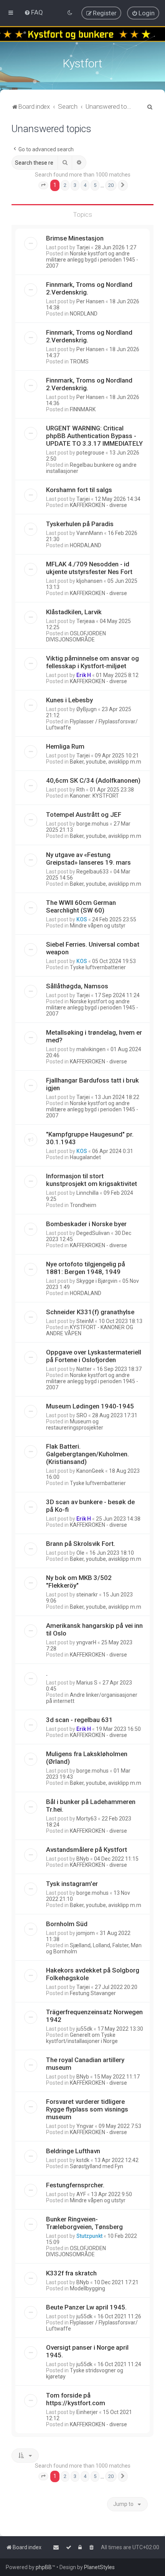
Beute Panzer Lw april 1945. (86, 2307)
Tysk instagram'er (72, 1884)
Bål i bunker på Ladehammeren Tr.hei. (91, 1806)
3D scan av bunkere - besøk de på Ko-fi (90, 1506)
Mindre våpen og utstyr (98, 926)
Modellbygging (87, 2288)
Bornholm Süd (67, 1924)
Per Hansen (90, 301)
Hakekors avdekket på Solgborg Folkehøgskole (93, 1974)
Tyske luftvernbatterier (98, 967)
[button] (43, 185)
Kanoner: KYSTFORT (94, 796)
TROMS (79, 361)
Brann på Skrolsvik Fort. (81, 1544)
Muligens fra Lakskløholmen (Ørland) (87, 1758)
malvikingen (91, 1049)
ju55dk (84, 2029)
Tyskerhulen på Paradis (80, 524)
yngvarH (86, 1642)
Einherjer (87, 2412)
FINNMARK (83, 409)
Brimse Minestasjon (75, 238)
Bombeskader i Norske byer (86, 1224)
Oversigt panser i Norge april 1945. (87, 2351)
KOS (82, 919)
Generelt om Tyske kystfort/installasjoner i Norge (82, 2038)
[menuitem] (34, 12)
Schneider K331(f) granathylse (90, 1312)
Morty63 (87, 1819)
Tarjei (83, 247)
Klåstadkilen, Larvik (74, 612)
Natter (84, 1369)
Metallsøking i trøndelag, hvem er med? (94, 1036)
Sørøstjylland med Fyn (97, 2166)
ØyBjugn (87, 709)
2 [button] (65, 185)
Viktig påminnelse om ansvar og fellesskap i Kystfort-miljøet (92, 662)
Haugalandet (85, 1157)
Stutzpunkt (89, 2236)
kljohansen (89, 581)
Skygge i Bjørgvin (97, 1281)
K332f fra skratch (71, 2273)
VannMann (90, 533)
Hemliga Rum (65, 746)
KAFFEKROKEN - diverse (98, 505)
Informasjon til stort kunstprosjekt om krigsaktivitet (92, 1180)
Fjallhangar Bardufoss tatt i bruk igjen (92, 1084)
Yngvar (85, 2126)
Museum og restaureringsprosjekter (75, 1425)
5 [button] (95, 185)
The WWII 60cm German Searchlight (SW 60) (81, 906)
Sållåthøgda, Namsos (77, 986)
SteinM (85, 1321)
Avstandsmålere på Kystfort (87, 1850)
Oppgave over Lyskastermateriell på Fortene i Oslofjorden (94, 1356)
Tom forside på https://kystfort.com (76, 2399)
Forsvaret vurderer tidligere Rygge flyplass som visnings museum (87, 2109)
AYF (81, 2194)
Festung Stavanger (93, 1993)
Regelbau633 (92, 872)
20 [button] (111, 185)
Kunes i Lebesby (69, 700)
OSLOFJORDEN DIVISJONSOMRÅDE (76, 636)
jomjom (86, 1933)
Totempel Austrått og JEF (84, 815)
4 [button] (85, 185)
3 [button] (75, 185)
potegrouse (90, 453)
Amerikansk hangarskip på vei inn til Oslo (94, 1629)
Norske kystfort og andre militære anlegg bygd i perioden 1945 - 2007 (92, 260)
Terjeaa (86, 621)
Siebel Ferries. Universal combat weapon (93, 948)
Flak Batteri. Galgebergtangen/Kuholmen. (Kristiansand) (87, 1454)
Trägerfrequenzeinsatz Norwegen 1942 (94, 2016)
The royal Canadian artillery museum (85, 2064)
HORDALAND (86, 545)
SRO (82, 1415)
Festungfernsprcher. (75, 2185)
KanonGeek (90, 1471)
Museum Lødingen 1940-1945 (90, 1406)
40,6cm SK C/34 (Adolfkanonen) (93, 780)
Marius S (87, 1683)
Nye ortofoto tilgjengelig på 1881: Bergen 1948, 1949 (86, 1268)
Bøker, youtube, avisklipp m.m (106, 762)
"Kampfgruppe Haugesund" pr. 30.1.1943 (90, 1138)
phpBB (44, 2567)
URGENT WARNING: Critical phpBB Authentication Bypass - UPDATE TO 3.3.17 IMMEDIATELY (94, 436)
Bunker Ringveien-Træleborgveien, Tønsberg (84, 2223)
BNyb (83, 1859)
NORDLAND (84, 314)
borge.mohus (92, 824)
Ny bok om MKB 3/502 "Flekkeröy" (79, 1582)
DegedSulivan (93, 1233)
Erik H (84, 675)
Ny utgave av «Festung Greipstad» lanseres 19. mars (88, 859)
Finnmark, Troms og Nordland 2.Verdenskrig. (89, 288)
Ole (80, 1553)
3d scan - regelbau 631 (79, 1720)
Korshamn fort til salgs (79, 490)
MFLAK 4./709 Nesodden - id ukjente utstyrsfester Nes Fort (89, 568)
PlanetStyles (99, 2567)
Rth (81, 790)
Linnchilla (87, 1193)
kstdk (83, 2160)
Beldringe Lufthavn (73, 2151)
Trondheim (83, 1205)
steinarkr (87, 1595)
